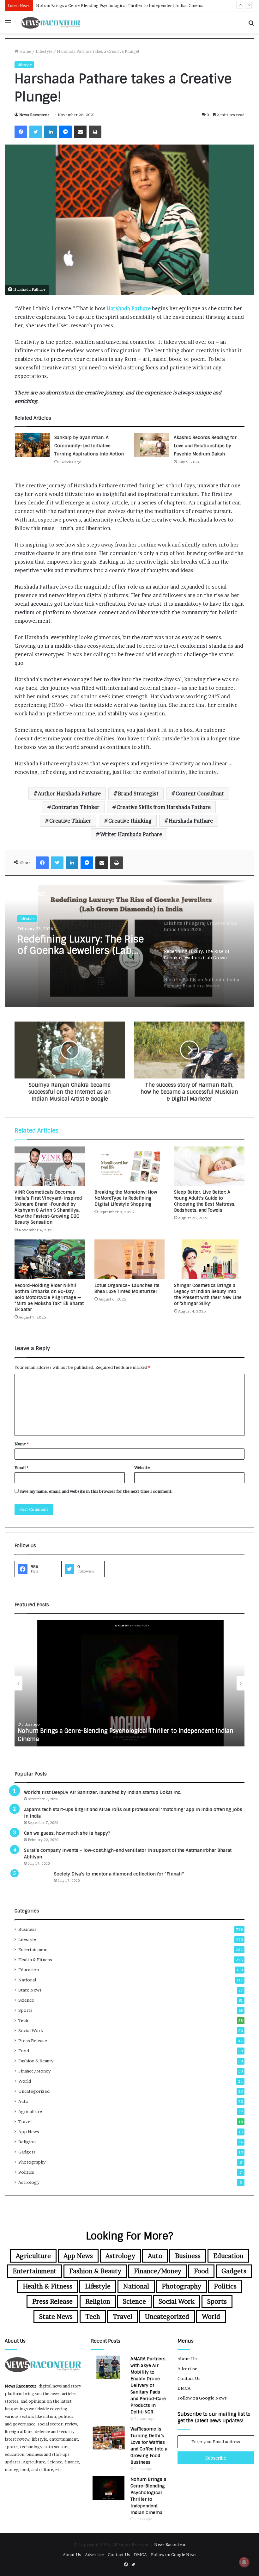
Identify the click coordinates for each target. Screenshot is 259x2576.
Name (22, 1444)
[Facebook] (21, 132)
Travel (25, 2122)
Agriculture (30, 2111)
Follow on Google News (202, 2398)
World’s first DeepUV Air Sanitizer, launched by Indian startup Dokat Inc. (103, 1792)
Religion (27, 2142)
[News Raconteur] (51, 22)
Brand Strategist (138, 794)
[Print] (95, 132)
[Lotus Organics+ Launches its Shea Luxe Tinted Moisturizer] (130, 1259)
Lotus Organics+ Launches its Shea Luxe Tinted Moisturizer (127, 1288)
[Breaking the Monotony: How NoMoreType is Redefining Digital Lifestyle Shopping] (130, 1166)
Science (26, 2000)
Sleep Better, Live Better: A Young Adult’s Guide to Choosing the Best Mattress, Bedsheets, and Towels (205, 1201)
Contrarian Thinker (75, 807)
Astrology (29, 2182)
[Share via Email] (80, 132)
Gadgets (27, 2152)
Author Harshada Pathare (69, 794)
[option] (129, 944)
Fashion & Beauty (36, 2061)
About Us (187, 2359)
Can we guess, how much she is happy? (67, 1833)
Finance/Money (34, 2071)
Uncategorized (34, 2091)
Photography (32, 2162)
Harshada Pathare (129, 308)
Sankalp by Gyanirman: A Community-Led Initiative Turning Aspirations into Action (89, 446)
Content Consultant (200, 794)
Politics (26, 2172)
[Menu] (8, 25)
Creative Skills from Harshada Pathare (164, 807)
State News (30, 1990)
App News (29, 2132)
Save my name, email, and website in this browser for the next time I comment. (96, 1491)
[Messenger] (65, 132)
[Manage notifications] (244, 2562)
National (27, 1980)
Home (25, 51)
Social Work (31, 2030)
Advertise (187, 2369)
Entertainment (33, 1949)
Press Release (33, 2041)
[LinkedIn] (51, 132)
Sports (25, 2010)
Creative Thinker (70, 821)
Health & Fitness (35, 1960)
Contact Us (189, 2378)
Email (21, 1467)
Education (29, 1970)
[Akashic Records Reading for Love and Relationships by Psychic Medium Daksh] (152, 445)
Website (142, 1467)
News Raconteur (34, 115)
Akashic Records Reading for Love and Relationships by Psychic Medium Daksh (205, 446)
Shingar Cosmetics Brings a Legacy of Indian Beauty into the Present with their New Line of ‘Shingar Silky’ (208, 1294)
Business (27, 1929)
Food (24, 2051)
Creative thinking (130, 821)
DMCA (184, 2388)
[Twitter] (36, 132)
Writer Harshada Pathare (131, 834)
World (25, 2081)
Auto (23, 2101)
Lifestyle (44, 51)
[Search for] (251, 25)
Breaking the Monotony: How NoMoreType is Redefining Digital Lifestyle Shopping (126, 1198)
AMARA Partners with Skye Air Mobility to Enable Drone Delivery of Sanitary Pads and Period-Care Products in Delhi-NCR (148, 2385)
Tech (23, 2020)
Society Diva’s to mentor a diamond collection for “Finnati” (119, 1874)
